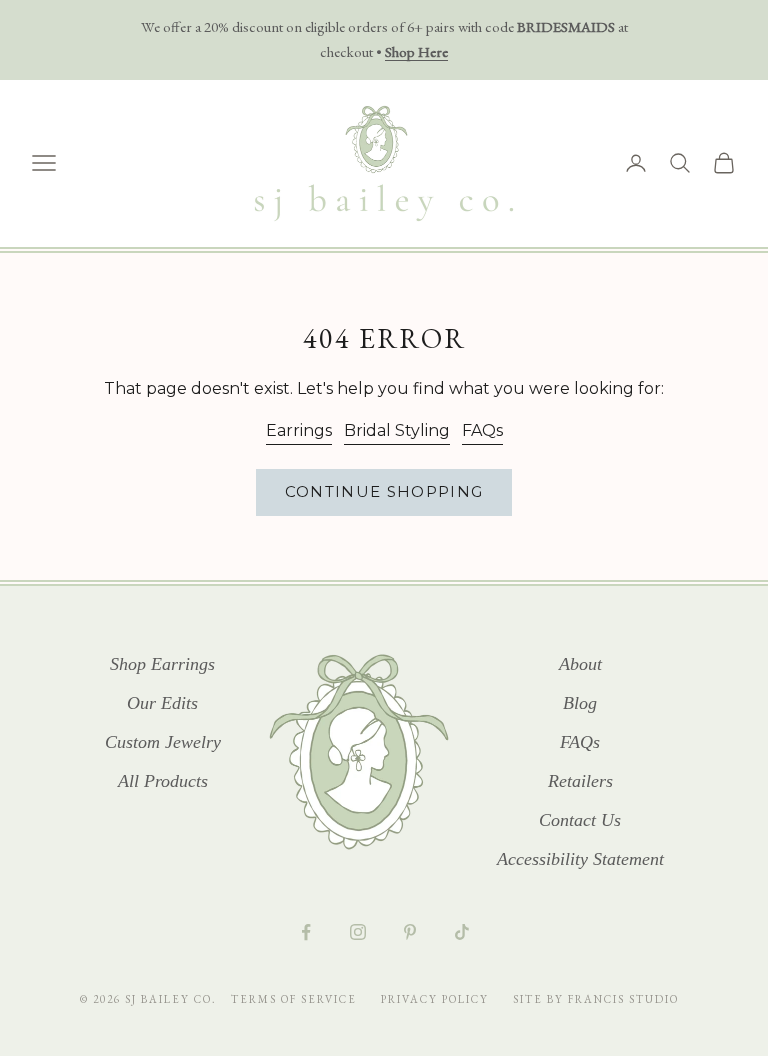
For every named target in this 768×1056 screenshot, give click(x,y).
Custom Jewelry (163, 742)
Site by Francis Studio (596, 999)
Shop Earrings (162, 664)
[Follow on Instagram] (358, 932)
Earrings (299, 430)
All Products (163, 781)
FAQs (482, 430)
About (580, 664)
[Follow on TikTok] (462, 932)
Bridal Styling (397, 430)
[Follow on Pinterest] (410, 932)
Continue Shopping (384, 491)
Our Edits (162, 703)
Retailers (580, 781)
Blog (580, 703)
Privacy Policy (437, 999)
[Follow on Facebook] (306, 932)
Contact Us (580, 820)
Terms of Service (296, 999)
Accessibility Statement (580, 859)
